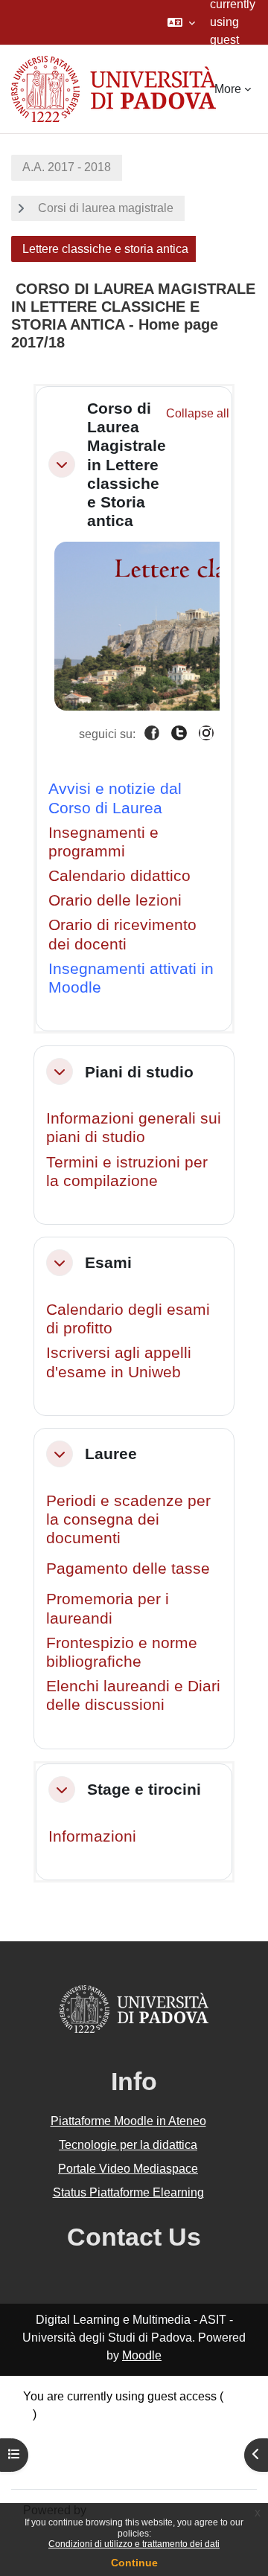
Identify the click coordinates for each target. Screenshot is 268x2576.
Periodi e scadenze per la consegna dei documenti (128, 1519)
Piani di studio (139, 1072)
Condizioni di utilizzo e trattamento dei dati (134, 2544)
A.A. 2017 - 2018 (67, 167)
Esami (108, 1262)
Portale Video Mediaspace (128, 2169)
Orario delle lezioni (115, 900)
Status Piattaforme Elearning (128, 2192)
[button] (181, 22)
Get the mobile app (73, 2468)
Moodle (142, 2355)
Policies (44, 2450)
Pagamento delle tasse (128, 1568)
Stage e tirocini (144, 1789)
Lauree (111, 1454)
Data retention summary (86, 2432)
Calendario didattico (119, 875)
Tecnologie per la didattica (128, 2145)
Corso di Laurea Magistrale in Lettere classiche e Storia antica (127, 464)
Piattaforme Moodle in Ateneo (128, 2121)
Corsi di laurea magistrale (106, 208)
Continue (134, 2563)
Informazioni (92, 1836)
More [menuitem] (228, 89)
